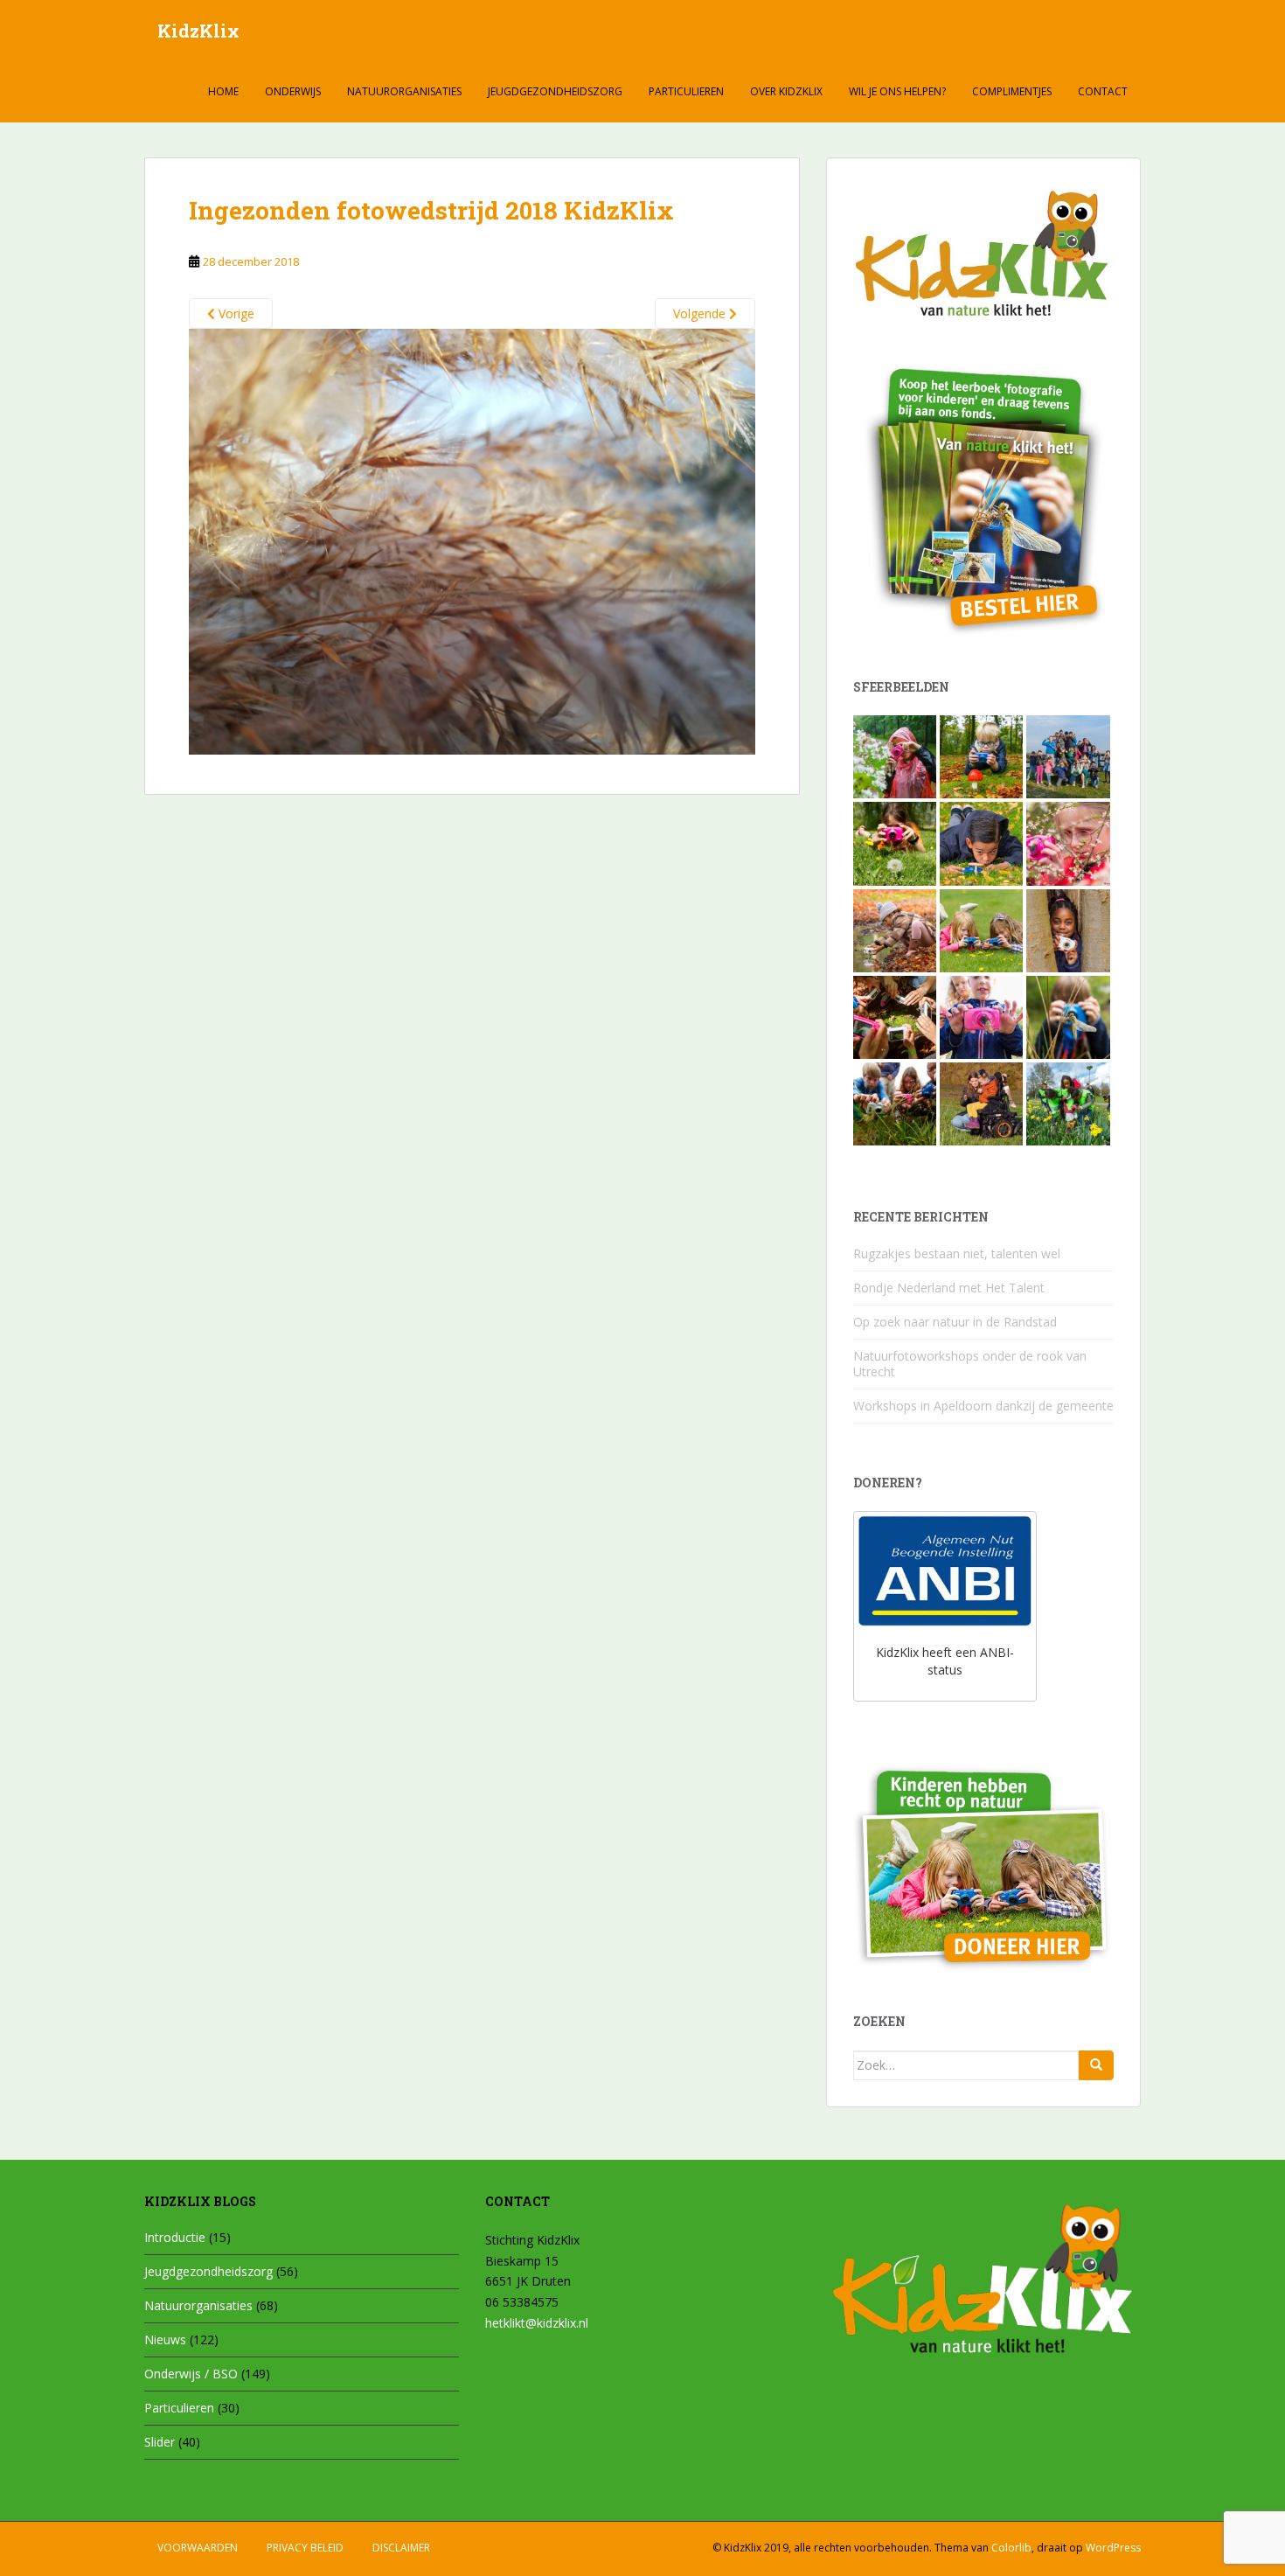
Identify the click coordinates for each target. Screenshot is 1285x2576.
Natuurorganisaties (404, 91)
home (223, 91)
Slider (160, 2442)
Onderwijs (293, 91)
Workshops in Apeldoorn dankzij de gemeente (983, 1406)
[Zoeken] (1096, 2065)
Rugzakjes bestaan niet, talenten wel (957, 1253)
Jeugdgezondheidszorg (555, 91)
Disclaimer (401, 2548)
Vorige (235, 313)
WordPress (1113, 2548)
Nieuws (165, 2339)
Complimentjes (1012, 91)
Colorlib (1011, 2548)
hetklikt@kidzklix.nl (537, 2323)
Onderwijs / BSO (191, 2374)
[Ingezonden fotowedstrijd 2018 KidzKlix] (472, 540)
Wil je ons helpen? (897, 91)
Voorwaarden (198, 2548)
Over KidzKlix (786, 91)
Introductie (175, 2237)
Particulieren (686, 91)
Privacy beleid (305, 2548)
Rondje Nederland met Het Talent (949, 1288)
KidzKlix (198, 31)
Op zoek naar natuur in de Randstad (955, 1322)
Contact (1103, 91)
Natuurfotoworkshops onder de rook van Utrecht (970, 1364)
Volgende (701, 313)
